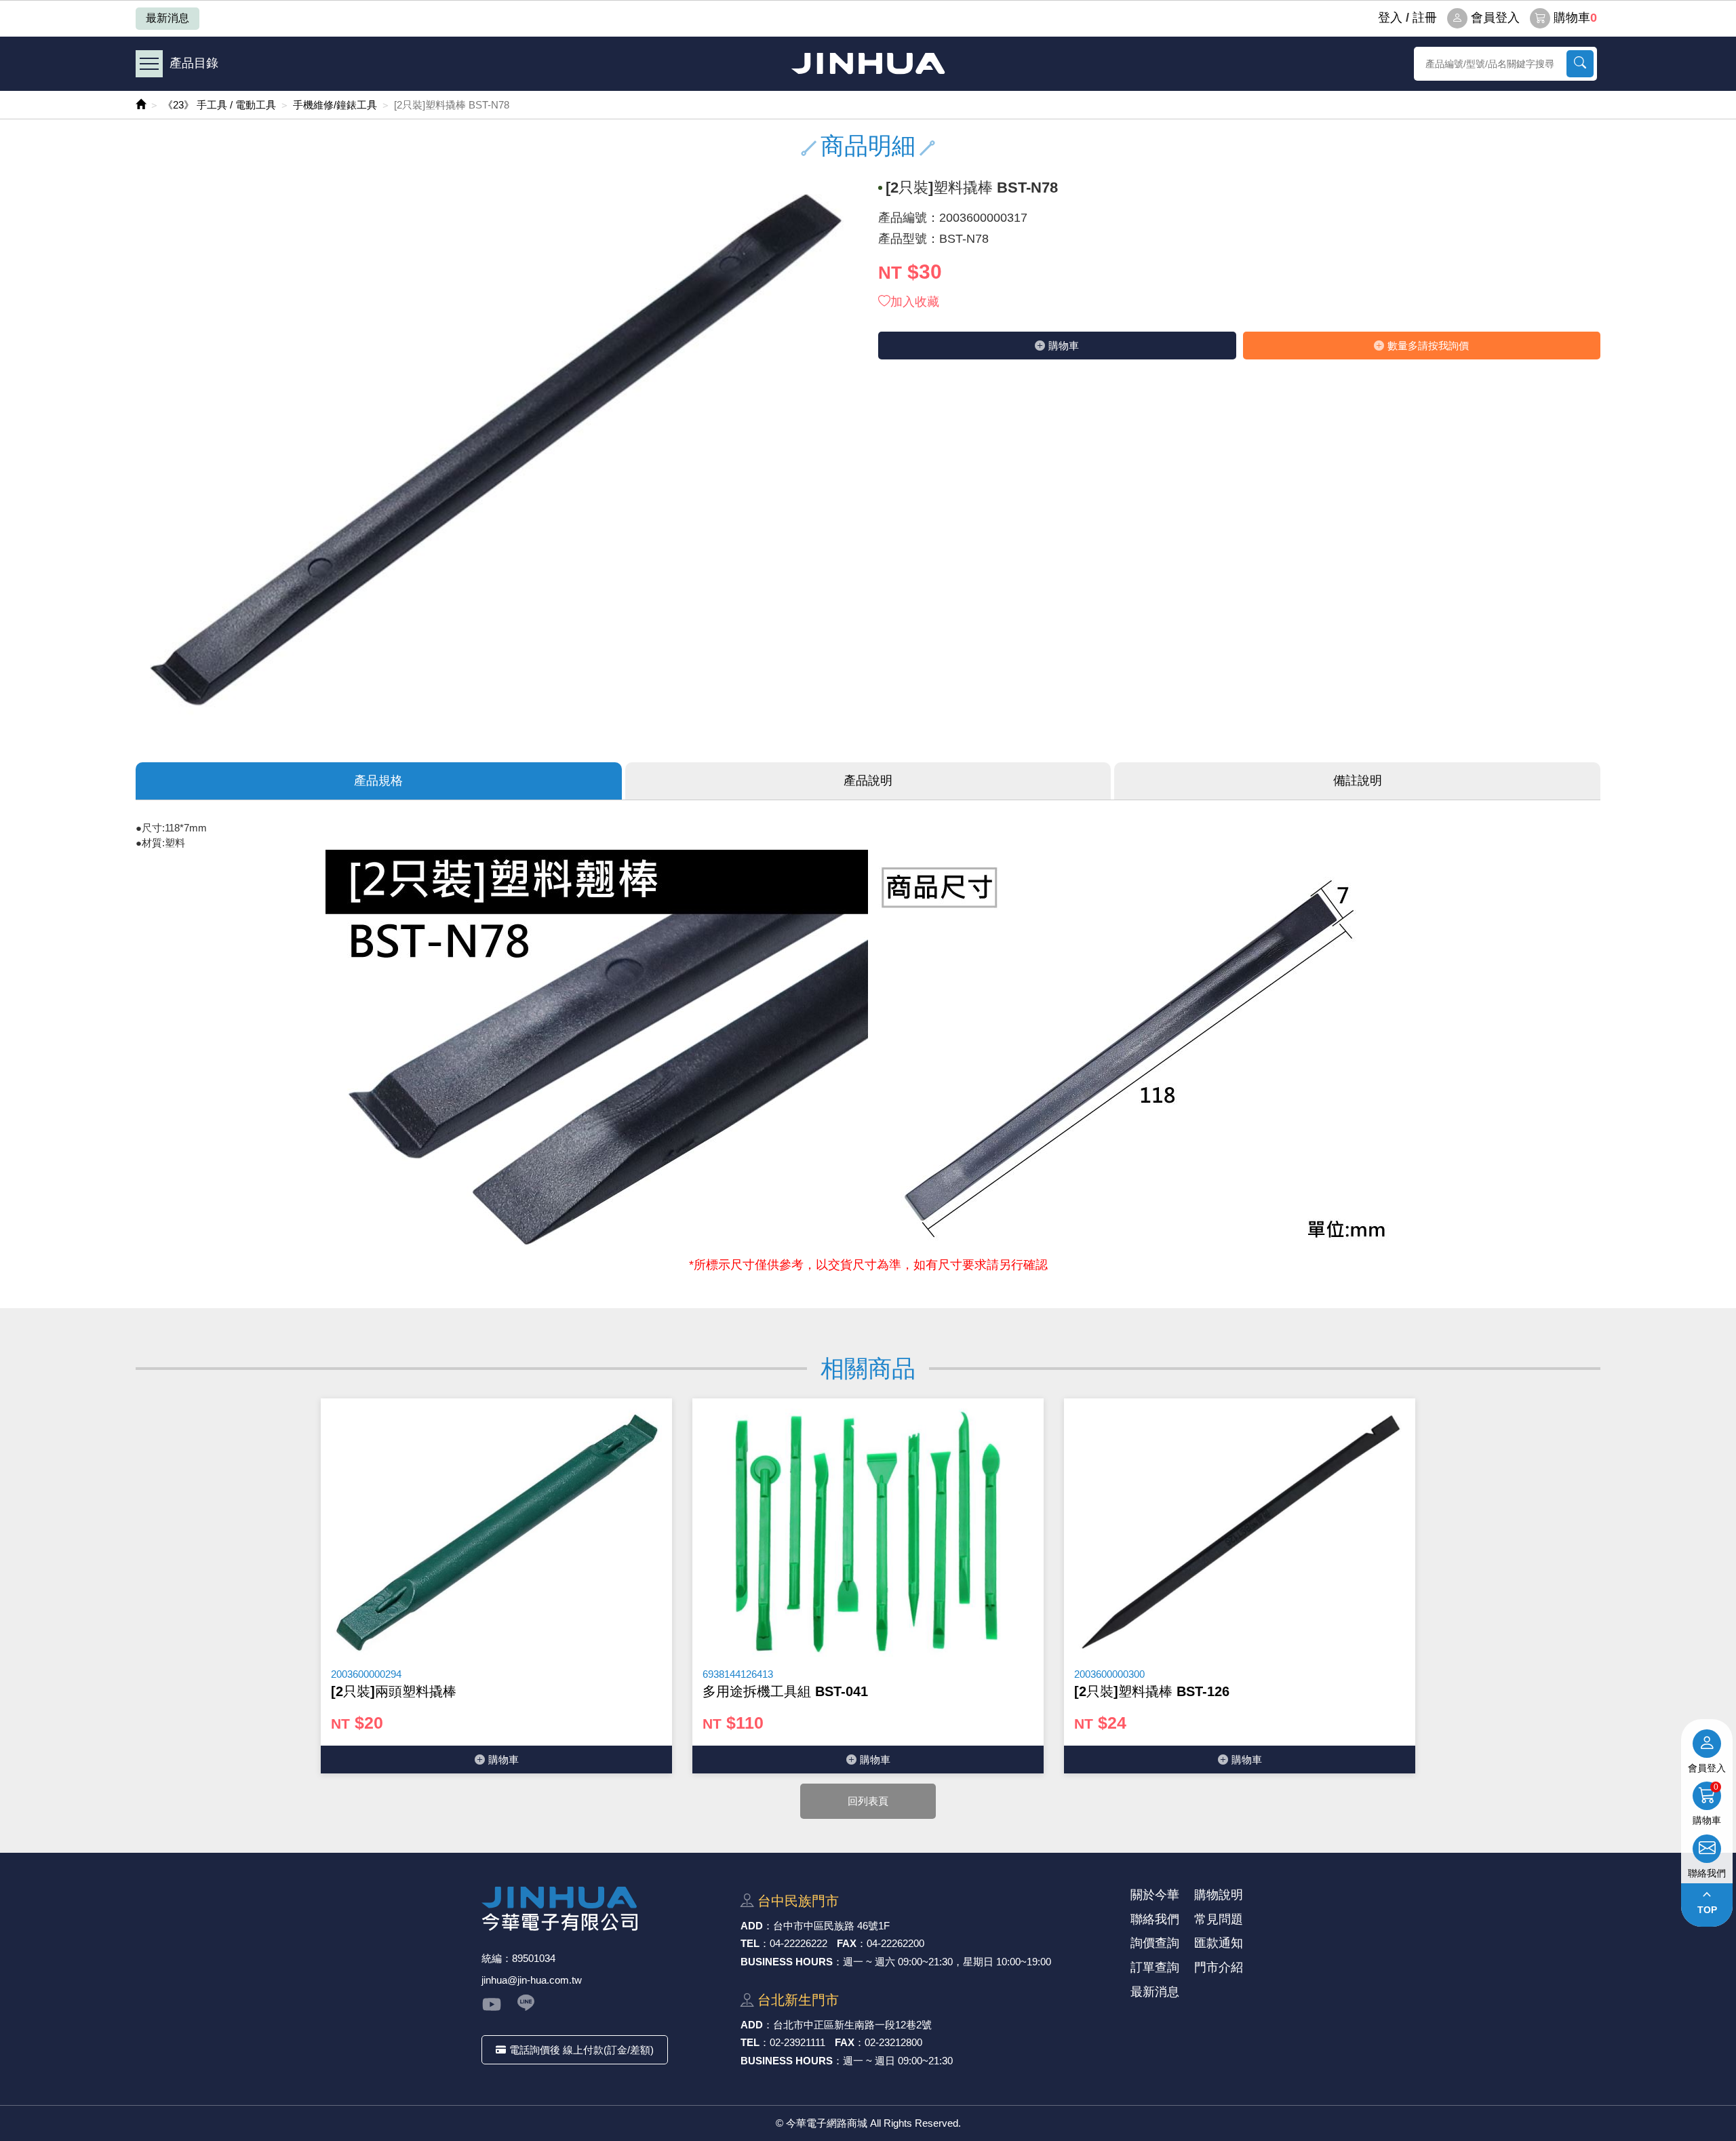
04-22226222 (798, 1943)
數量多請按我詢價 (1428, 346)
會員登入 (1495, 18)
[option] (496, 1586)
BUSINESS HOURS (787, 1962)
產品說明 (868, 781)
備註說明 (1358, 781)
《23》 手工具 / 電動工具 (219, 105)
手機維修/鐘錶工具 (335, 105)
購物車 (1575, 18)
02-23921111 (797, 2042)
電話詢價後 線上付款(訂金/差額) (581, 2050)
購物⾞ (1064, 346)
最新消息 (167, 18)
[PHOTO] (497, 451)
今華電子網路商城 (868, 63)
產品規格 (378, 781)
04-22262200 (895, 1943)
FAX (847, 1943)
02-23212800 (893, 2042)
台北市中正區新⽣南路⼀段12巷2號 (852, 2025)
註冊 (1425, 18)
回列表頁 (868, 1801)
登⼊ (1390, 18)
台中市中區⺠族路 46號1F (831, 1926)
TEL (750, 1943)
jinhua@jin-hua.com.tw (532, 1980)
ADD (752, 1926)
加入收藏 (915, 302)
